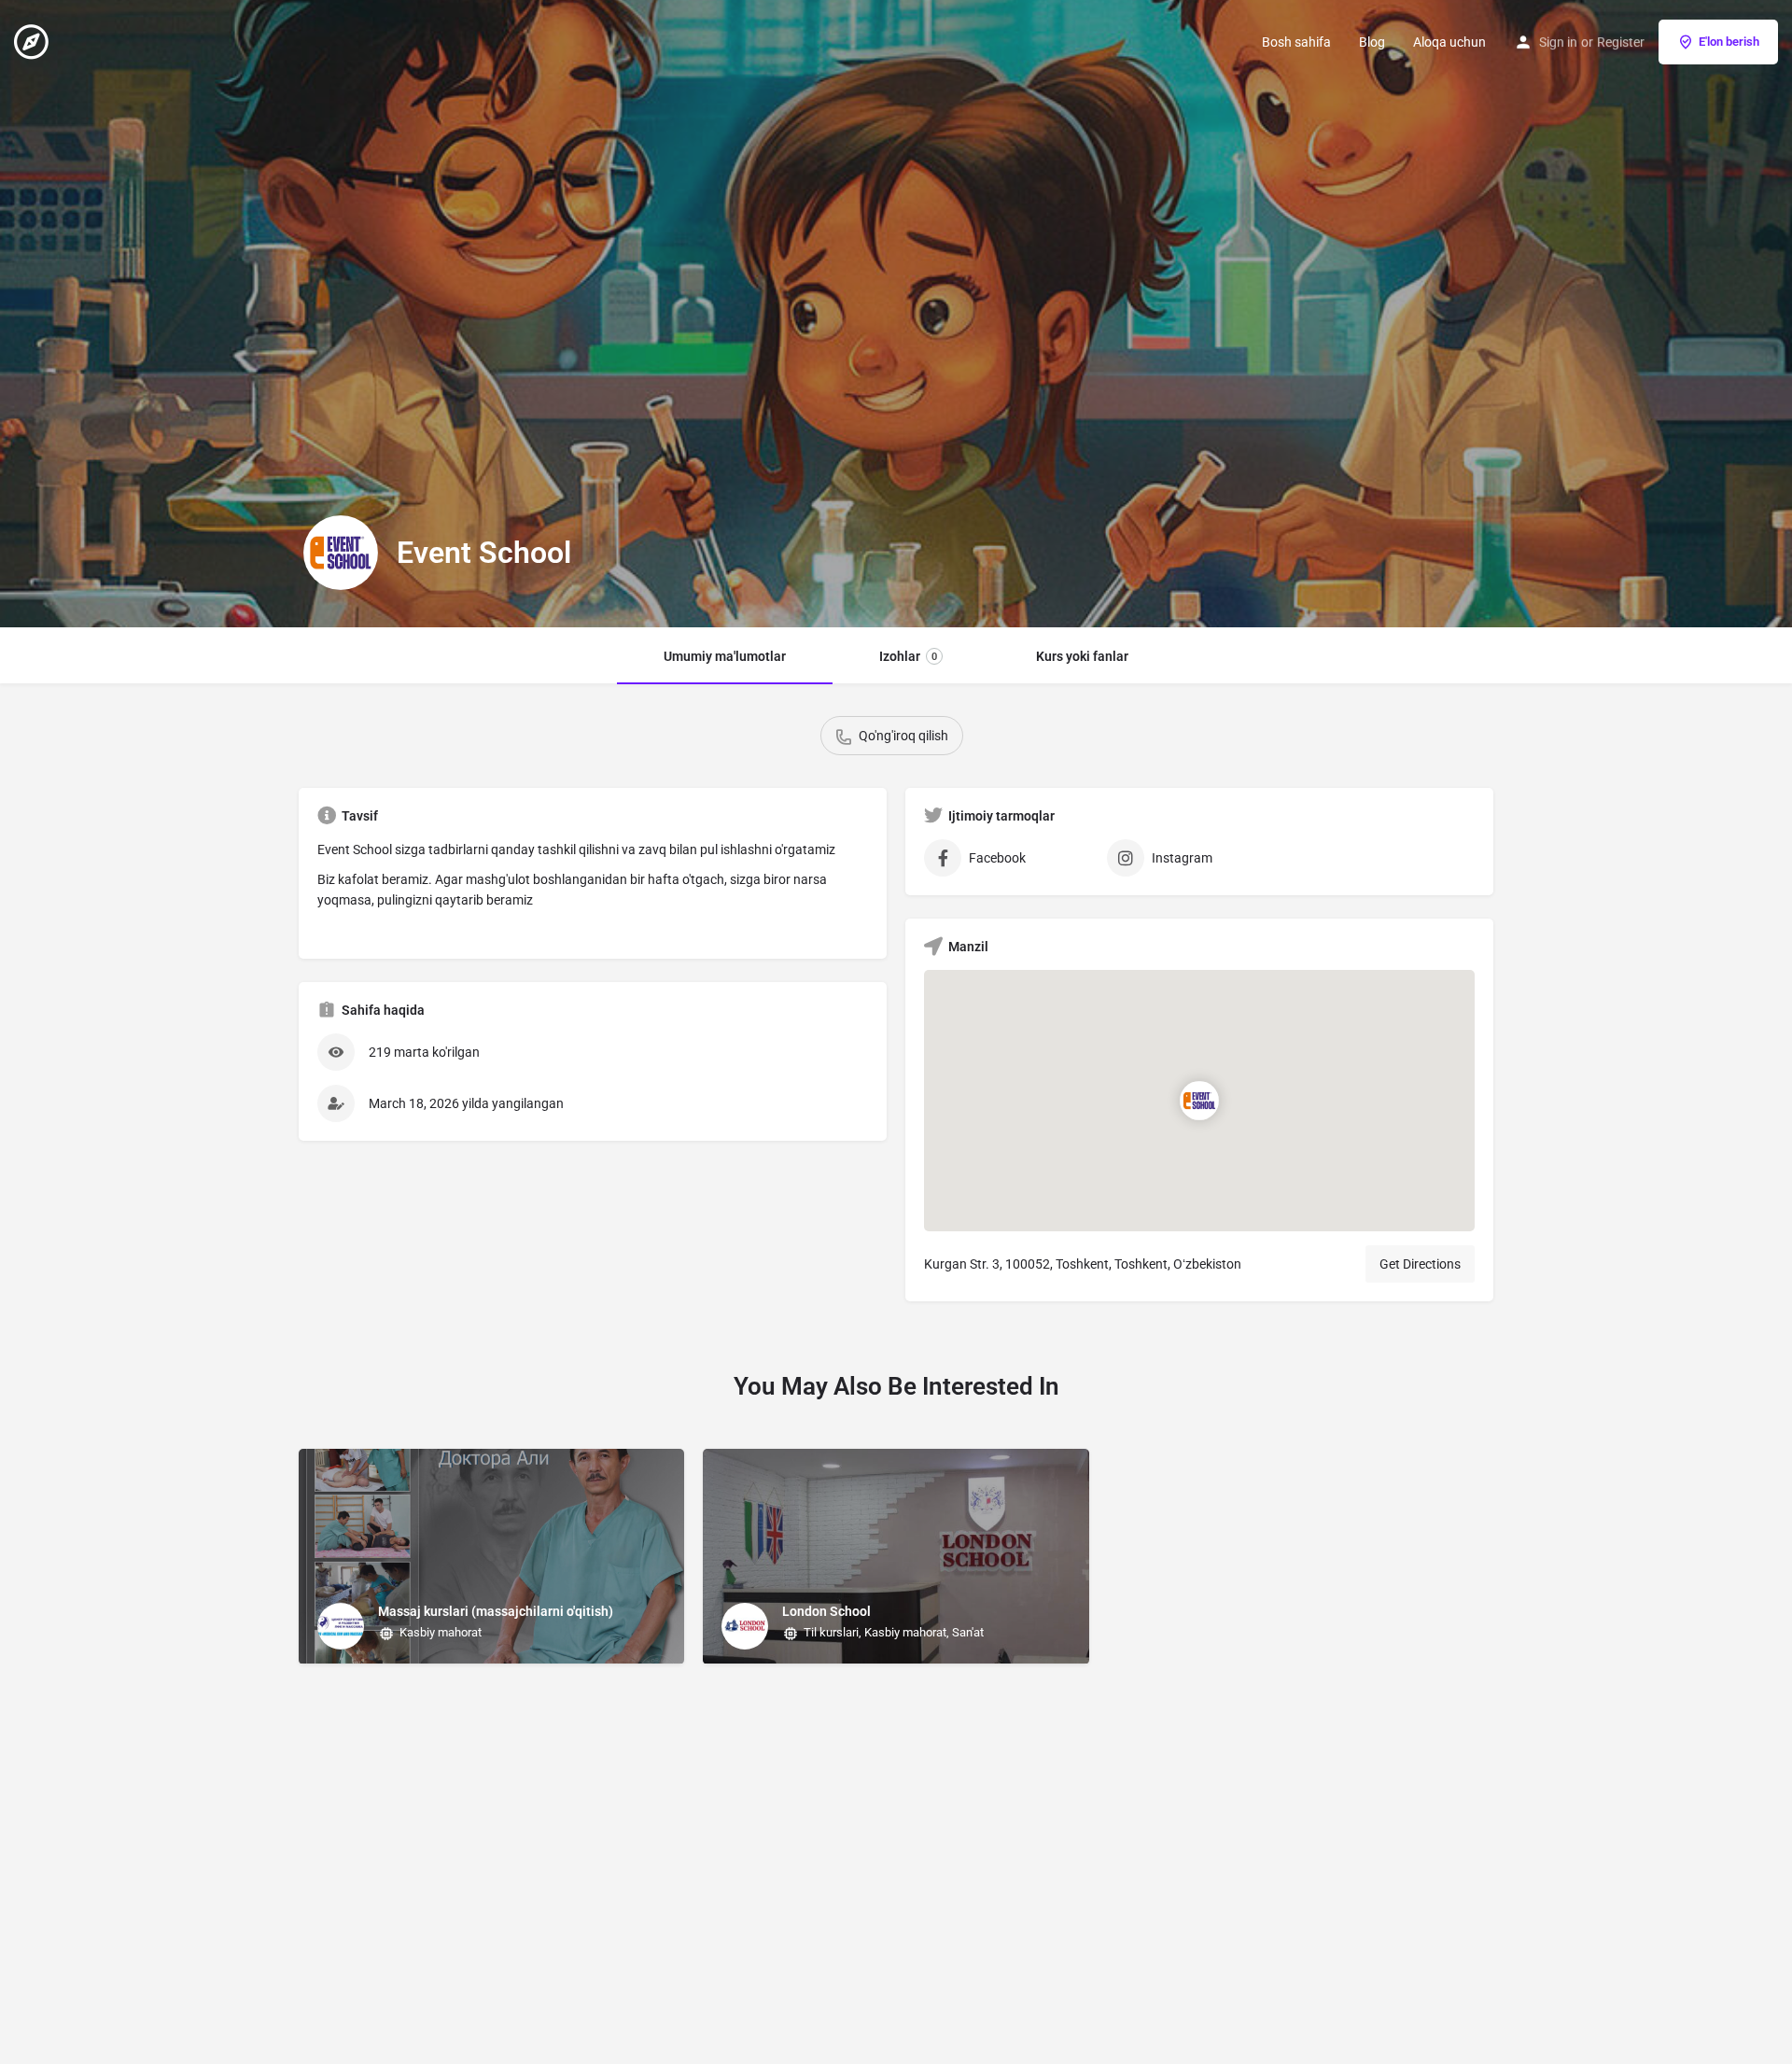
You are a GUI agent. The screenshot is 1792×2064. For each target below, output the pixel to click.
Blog (1372, 42)
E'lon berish (1729, 42)
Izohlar (908, 656)
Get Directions (1420, 1264)
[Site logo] (34, 40)
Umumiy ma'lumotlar (725, 656)
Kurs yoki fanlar (1082, 656)
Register (1621, 42)
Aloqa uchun (1449, 42)
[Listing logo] (341, 553)
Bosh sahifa (1296, 42)
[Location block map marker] (1199, 1101)
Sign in (1558, 42)
